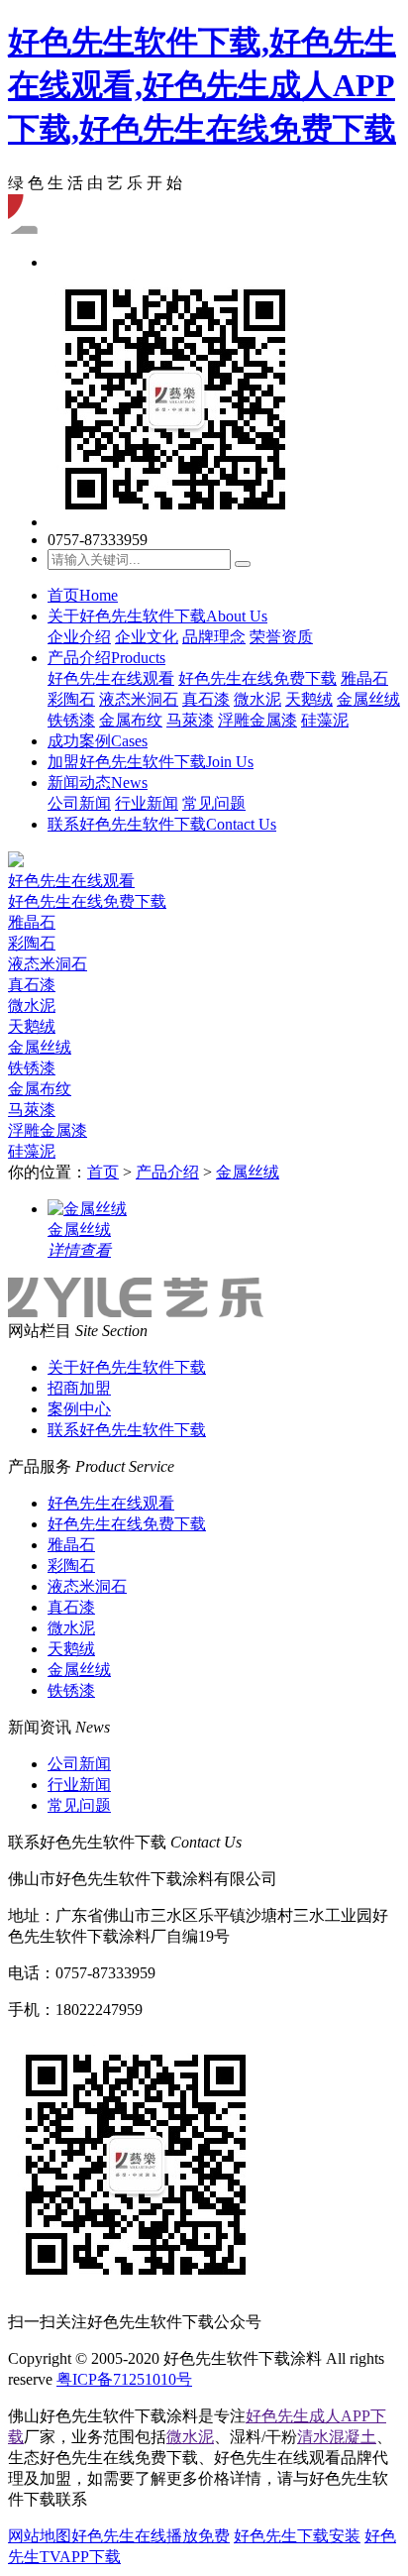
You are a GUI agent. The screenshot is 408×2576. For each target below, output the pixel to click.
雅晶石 (364, 678)
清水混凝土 (337, 2437)
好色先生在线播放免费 (151, 2536)
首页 (83, 595)
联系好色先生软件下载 (162, 824)
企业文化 (147, 637)
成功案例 (98, 741)
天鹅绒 (309, 699)
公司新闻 (79, 803)
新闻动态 (98, 783)
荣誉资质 (281, 637)
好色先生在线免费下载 (257, 678)
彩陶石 (71, 699)
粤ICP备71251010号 (124, 2379)
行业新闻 (147, 803)
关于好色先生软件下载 (157, 616)
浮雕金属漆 (257, 720)
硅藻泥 (325, 720)
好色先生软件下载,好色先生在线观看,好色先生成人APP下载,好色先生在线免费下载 (202, 85)
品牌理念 (214, 637)
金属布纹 (131, 720)
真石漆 (206, 699)
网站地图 (40, 2536)
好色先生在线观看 (111, 678)
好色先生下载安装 (297, 2536)
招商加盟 (79, 1388)
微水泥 (257, 699)
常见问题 (214, 803)
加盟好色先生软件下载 (151, 762)
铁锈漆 (71, 720)
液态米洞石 (139, 699)
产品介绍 (106, 658)
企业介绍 (79, 637)
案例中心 (79, 1409)
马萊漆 (190, 720)
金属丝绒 (368, 699)
